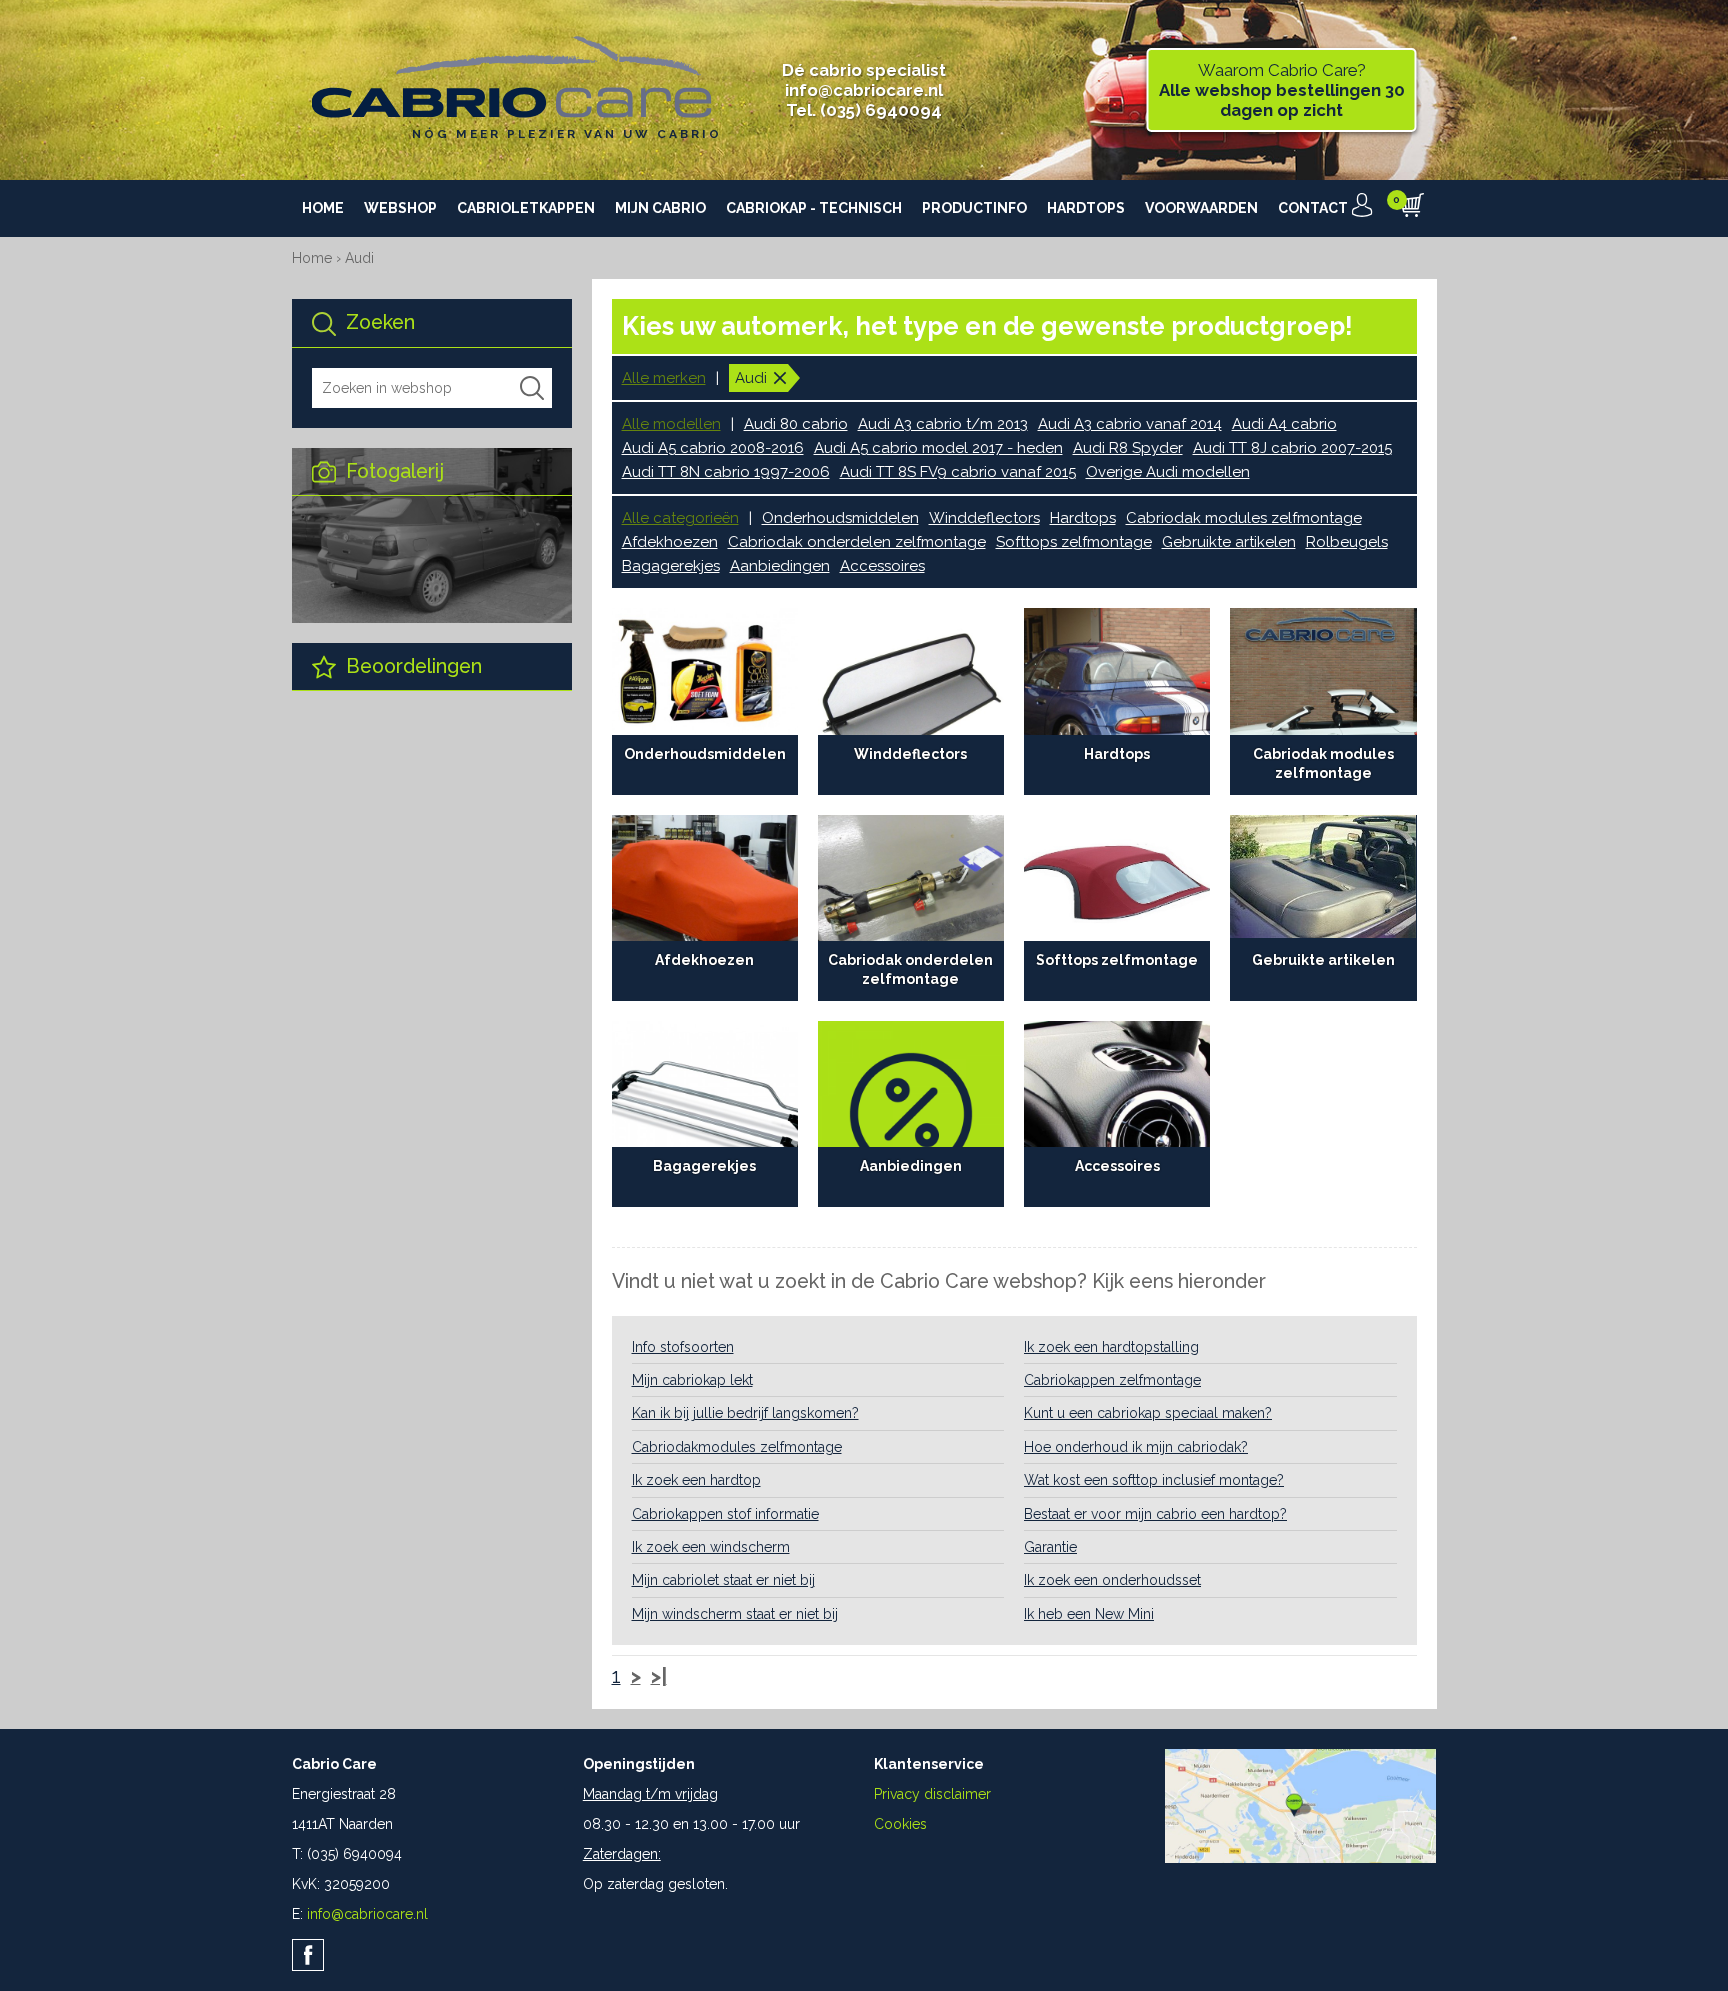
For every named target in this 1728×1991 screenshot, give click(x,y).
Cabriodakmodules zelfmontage (737, 1447)
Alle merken (664, 378)
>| (659, 1677)
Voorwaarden (1201, 208)
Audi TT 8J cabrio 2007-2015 (1292, 448)
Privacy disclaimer (932, 1794)
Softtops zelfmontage (1074, 542)
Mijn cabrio (660, 208)
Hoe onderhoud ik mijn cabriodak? (1136, 1447)
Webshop (400, 208)
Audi (359, 258)
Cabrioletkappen (526, 208)
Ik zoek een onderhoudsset (1112, 1580)
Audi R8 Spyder (1128, 448)
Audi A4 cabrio (1284, 424)
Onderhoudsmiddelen (840, 518)
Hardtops (1086, 208)
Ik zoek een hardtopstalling (1111, 1347)
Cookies (900, 1824)
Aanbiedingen (780, 566)
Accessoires (882, 566)
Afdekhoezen (670, 542)
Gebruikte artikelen (1229, 542)
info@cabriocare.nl (864, 90)
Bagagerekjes (671, 566)
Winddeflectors (984, 518)
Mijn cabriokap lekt (692, 1380)
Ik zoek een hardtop (696, 1480)
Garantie (1050, 1547)
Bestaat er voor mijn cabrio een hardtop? (1155, 1514)
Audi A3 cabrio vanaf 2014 (1130, 424)
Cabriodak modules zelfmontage (1244, 518)
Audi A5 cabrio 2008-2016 (713, 448)
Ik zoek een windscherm (711, 1547)
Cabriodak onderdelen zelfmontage (857, 542)
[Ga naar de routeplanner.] (1300, 1858)
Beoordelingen (411, 666)
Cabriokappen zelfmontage (1112, 1380)
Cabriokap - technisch (814, 208)
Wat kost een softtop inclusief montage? (1154, 1480)
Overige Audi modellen (1168, 472)
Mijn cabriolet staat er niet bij (723, 1580)
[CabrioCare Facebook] (308, 1955)
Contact (1313, 208)
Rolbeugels (1347, 542)
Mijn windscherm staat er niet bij (735, 1614)
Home (323, 208)
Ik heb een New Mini (1089, 1614)
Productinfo (974, 208)
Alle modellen (671, 424)
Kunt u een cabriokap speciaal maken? (1148, 1413)
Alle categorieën (680, 518)
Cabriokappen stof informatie (725, 1514)
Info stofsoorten (683, 1347)
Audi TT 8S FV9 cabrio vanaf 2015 (958, 472)
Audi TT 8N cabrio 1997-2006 (726, 472)
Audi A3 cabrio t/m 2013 (943, 424)
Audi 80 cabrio (796, 424)
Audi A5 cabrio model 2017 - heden (938, 448)
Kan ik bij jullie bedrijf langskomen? (745, 1413)
